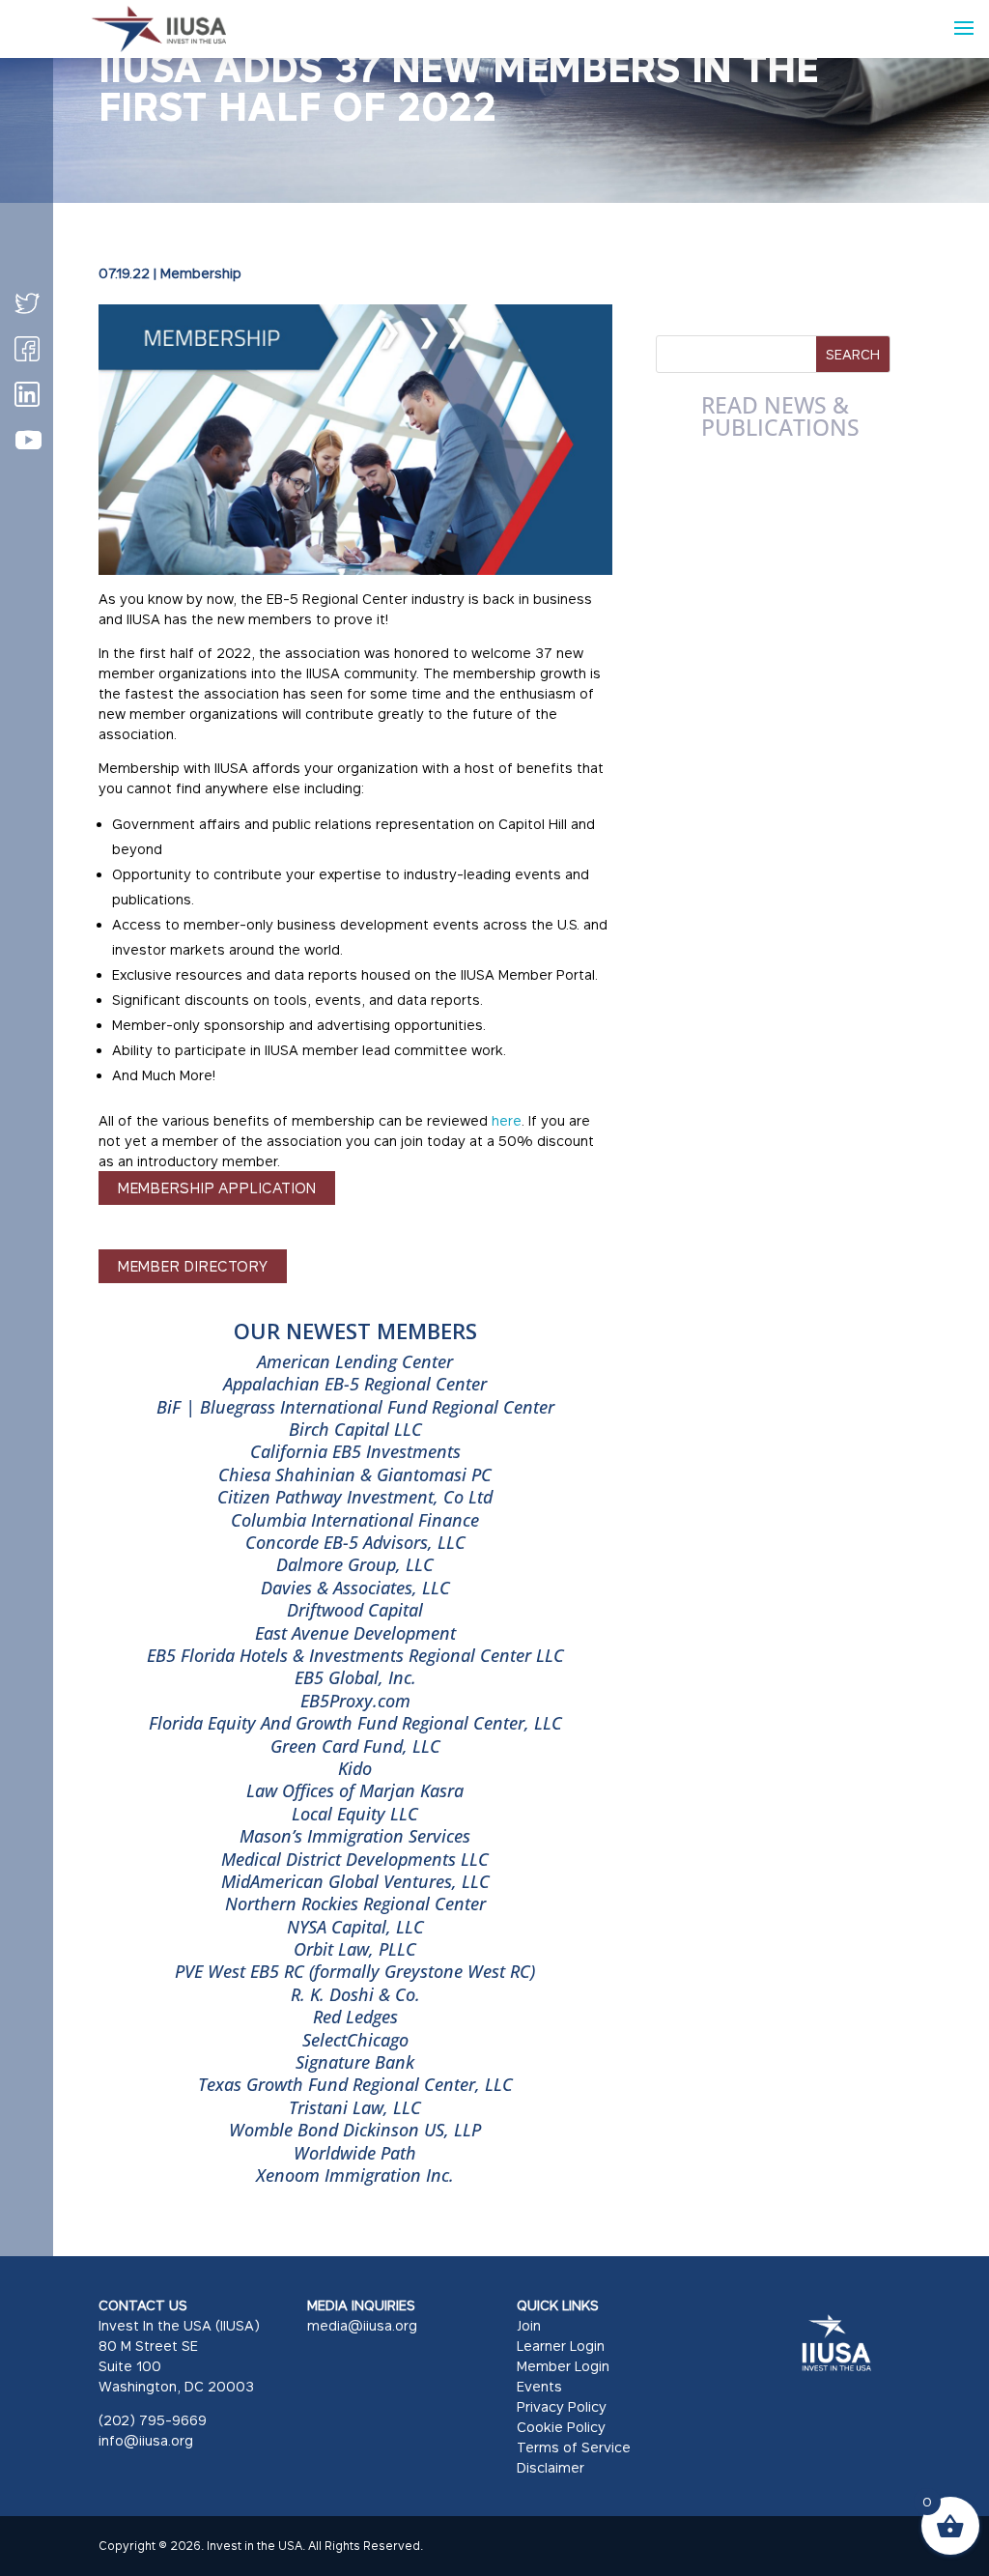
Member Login (563, 2366)
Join (529, 2325)
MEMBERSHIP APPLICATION (217, 1188)
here (507, 1120)
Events (539, 2386)
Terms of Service (574, 2447)
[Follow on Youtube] (28, 441)
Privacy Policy (562, 2406)
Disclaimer (551, 2467)
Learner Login (561, 2346)
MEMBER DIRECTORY (193, 1266)
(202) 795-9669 (153, 2420)
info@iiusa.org (146, 2440)
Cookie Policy (561, 2427)
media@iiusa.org (362, 2325)
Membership (201, 273)
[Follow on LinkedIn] (27, 394)
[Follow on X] (27, 303)
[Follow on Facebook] (27, 349)
